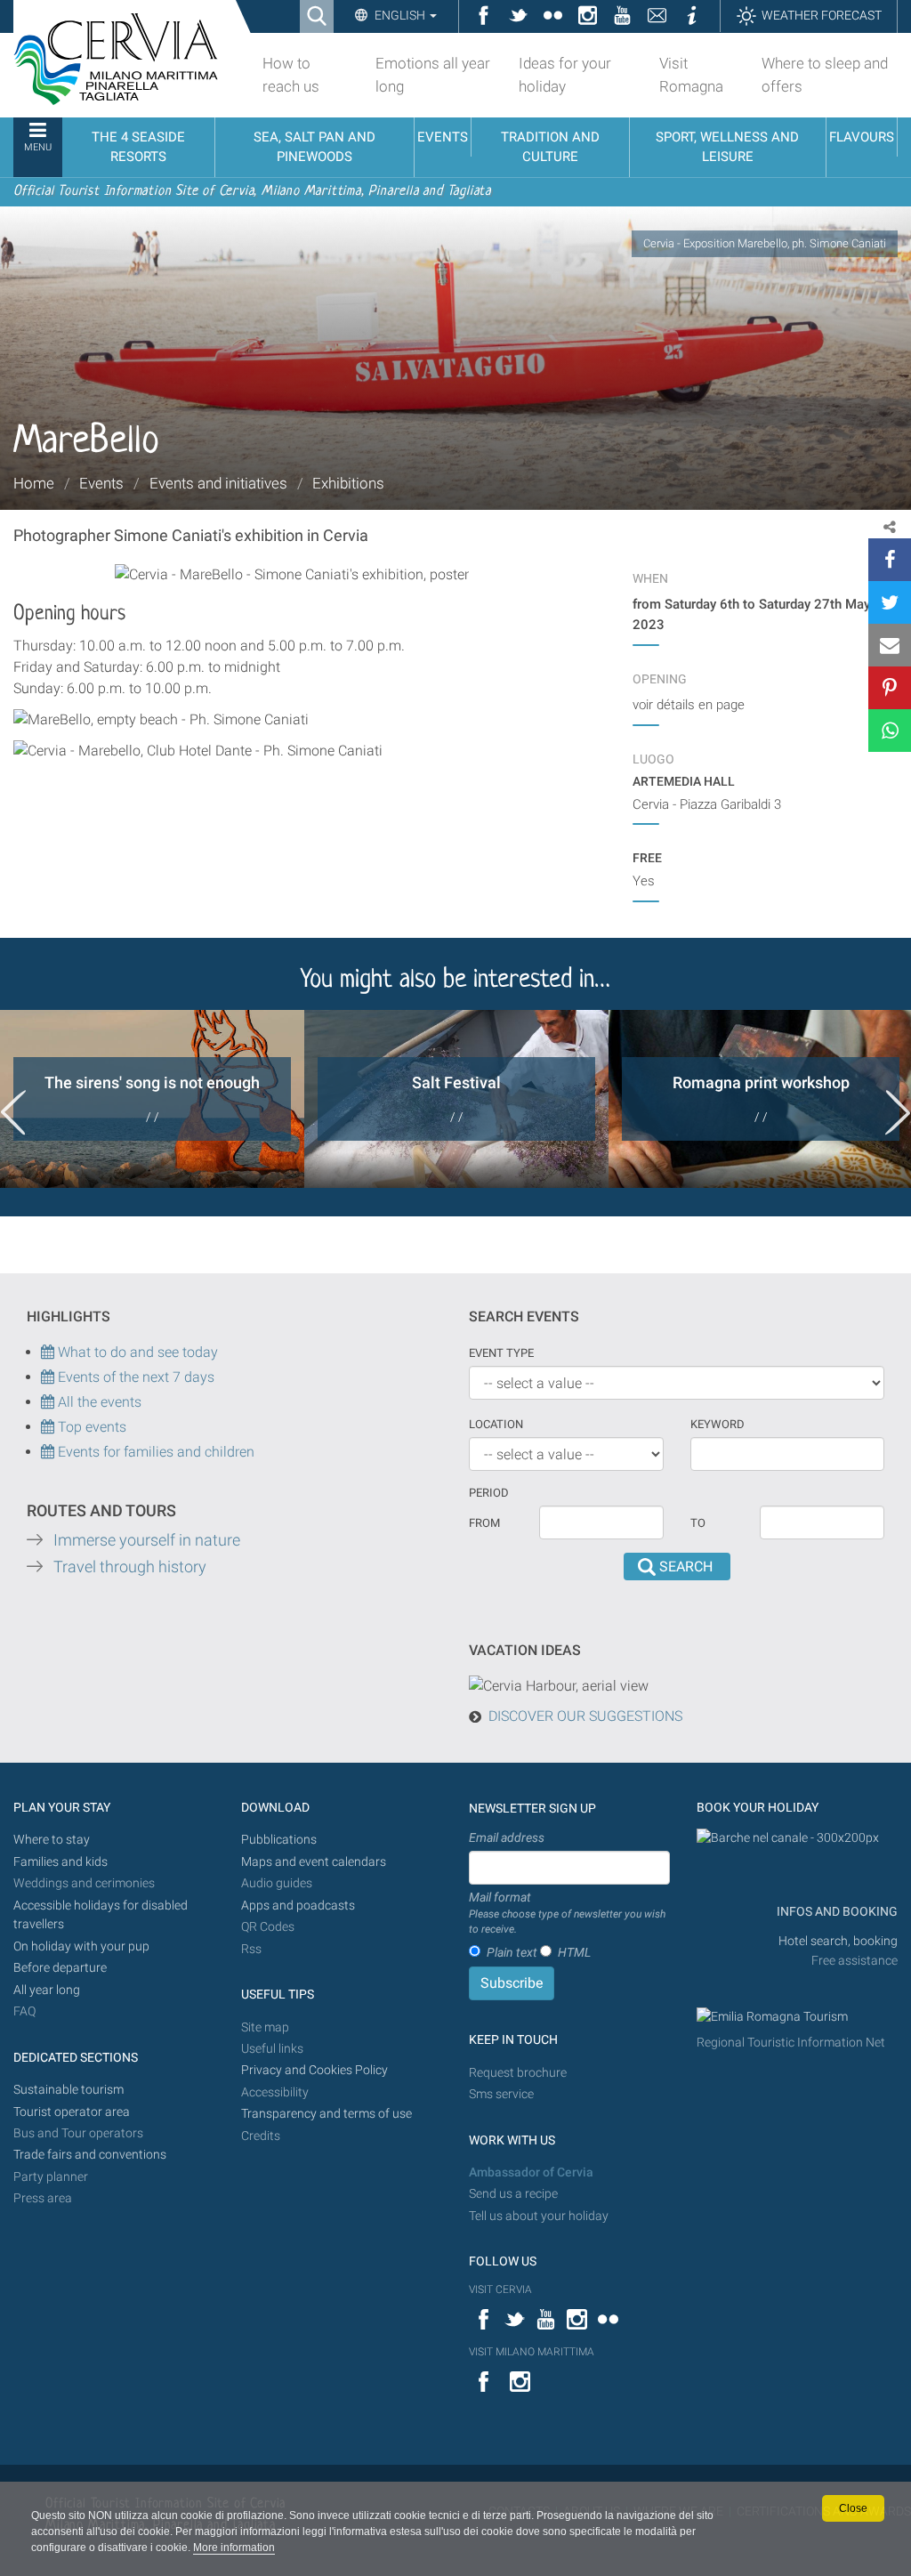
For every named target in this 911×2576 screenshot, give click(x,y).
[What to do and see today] (49, 1377)
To (698, 1523)
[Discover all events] (48, 1427)
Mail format (567, 1913)
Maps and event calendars (314, 1862)
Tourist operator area (72, 2112)
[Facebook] (890, 560)
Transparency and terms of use (327, 2114)
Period (489, 1493)
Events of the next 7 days (136, 1377)
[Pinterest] (890, 688)
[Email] (890, 645)
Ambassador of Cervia (531, 2172)
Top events (90, 1427)
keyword (718, 1424)
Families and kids (60, 1862)
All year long (47, 1990)
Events (101, 483)
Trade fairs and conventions (90, 2155)
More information (234, 2548)
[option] (152, 1099)
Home (34, 483)
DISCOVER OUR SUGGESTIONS (585, 1716)
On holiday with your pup (81, 1946)
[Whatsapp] (890, 731)
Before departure (60, 1968)
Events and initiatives (218, 483)
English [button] (400, 15)
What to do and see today (136, 1352)
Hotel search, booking (838, 1941)
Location (496, 1424)
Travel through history (130, 1567)
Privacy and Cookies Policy (314, 2070)
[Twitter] (890, 602)
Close (853, 2508)
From (484, 1523)
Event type (501, 1353)
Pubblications (279, 1840)
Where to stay (52, 1840)
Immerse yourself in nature (147, 1540)
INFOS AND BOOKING (836, 1912)
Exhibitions (348, 483)
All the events (98, 1402)
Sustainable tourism (69, 2090)
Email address (507, 1837)
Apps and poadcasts (298, 1906)
